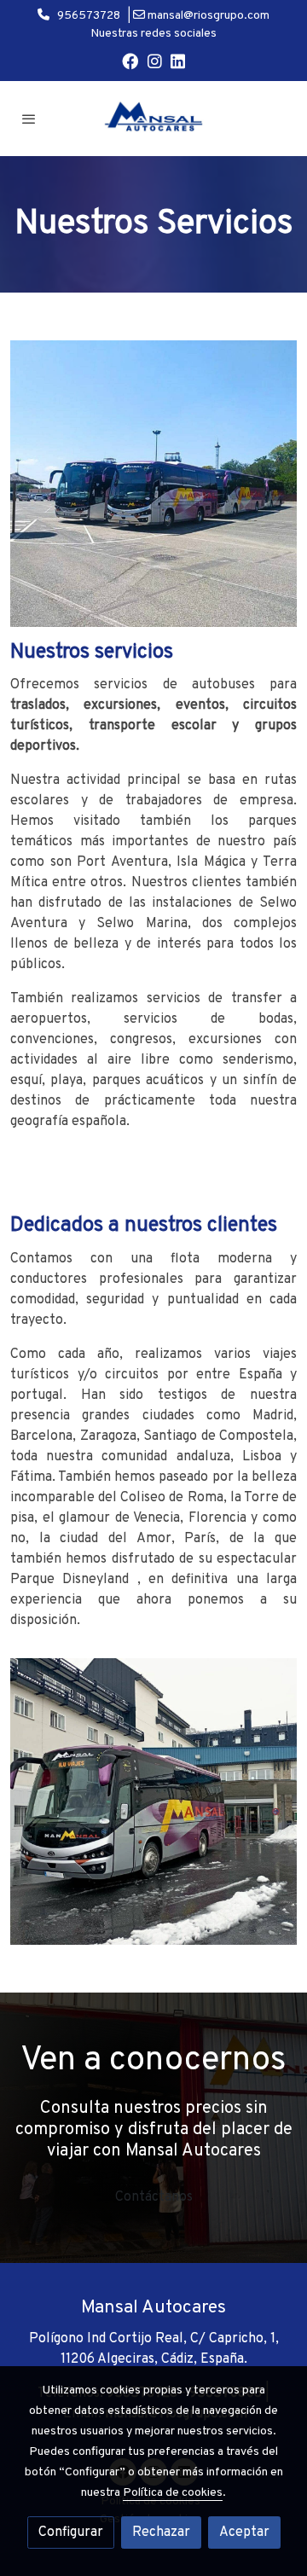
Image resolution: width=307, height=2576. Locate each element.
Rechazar (161, 2532)
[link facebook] (130, 60)
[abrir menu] (29, 119)
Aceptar (244, 2532)
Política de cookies (173, 2493)
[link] (153, 119)
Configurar (71, 2532)
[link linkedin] (178, 60)
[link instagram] (155, 60)
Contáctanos (154, 2197)
